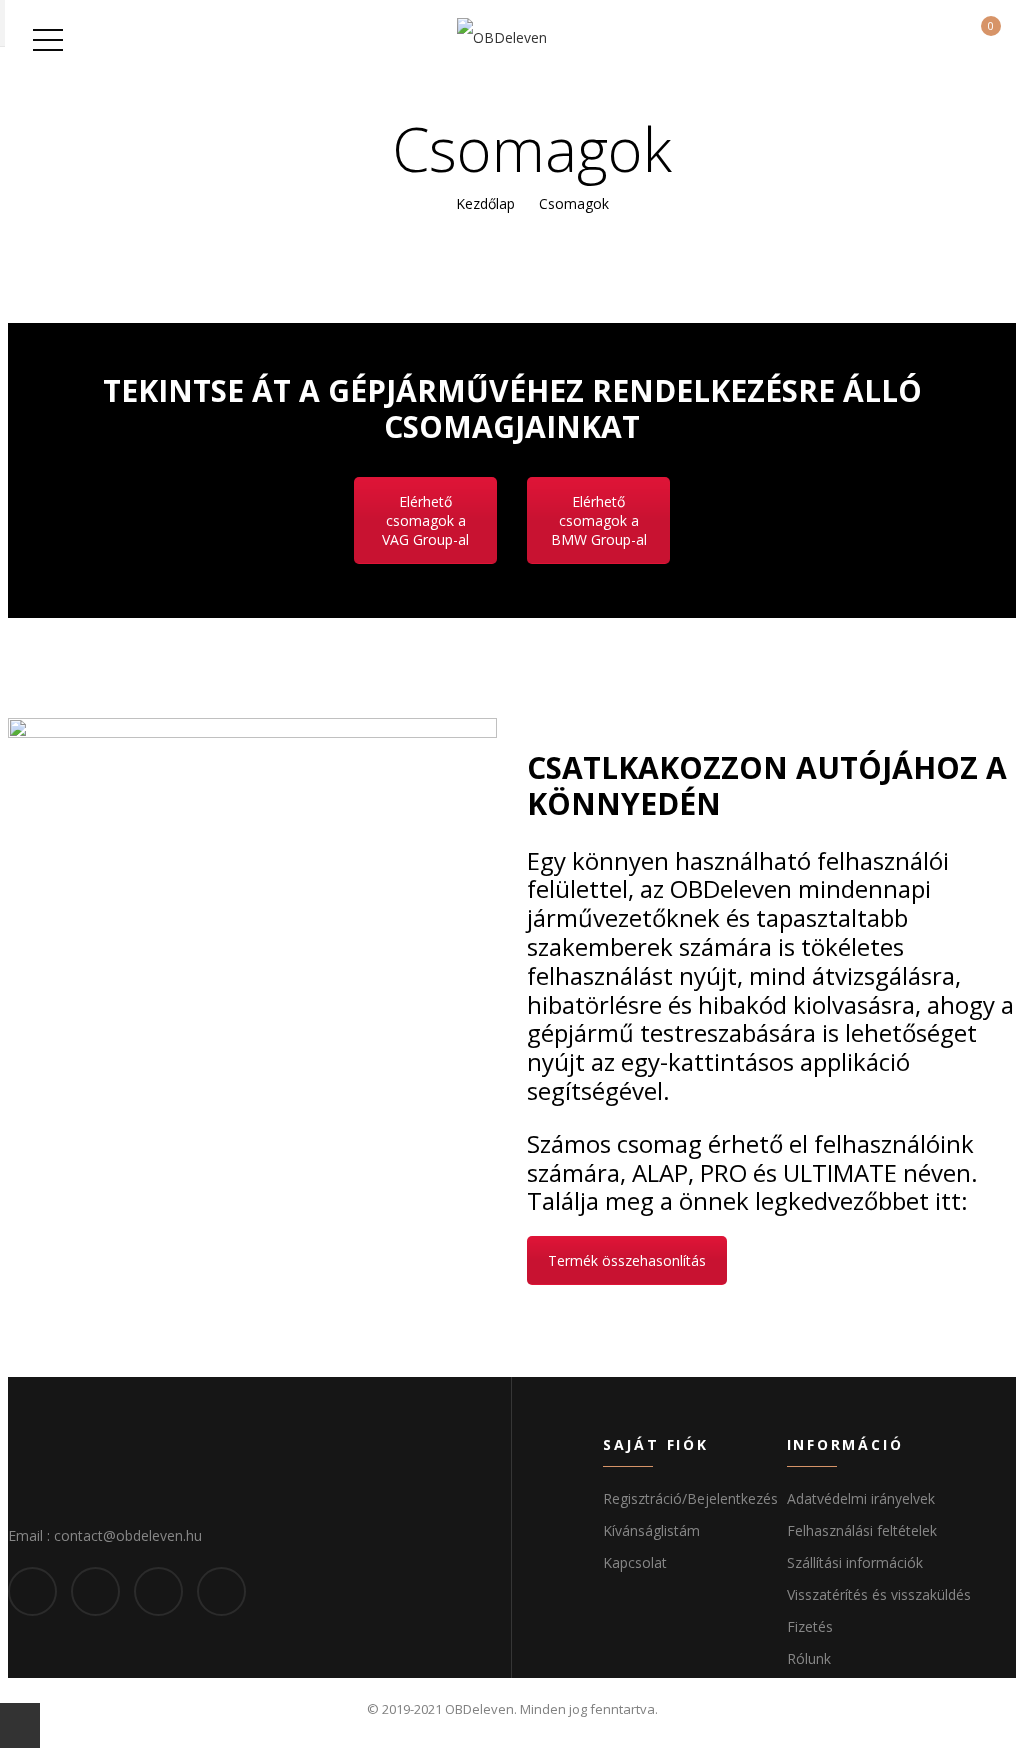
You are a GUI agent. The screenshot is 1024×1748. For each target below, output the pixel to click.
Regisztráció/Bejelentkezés (690, 1498)
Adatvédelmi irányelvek (861, 1498)
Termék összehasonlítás (627, 1260)
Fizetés (810, 1626)
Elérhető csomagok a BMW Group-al (599, 520)
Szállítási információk (855, 1562)
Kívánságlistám (651, 1530)
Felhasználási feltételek (862, 1530)
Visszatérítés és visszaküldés (879, 1594)
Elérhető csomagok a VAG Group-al (425, 520)
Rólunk (809, 1658)
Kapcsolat (635, 1562)
